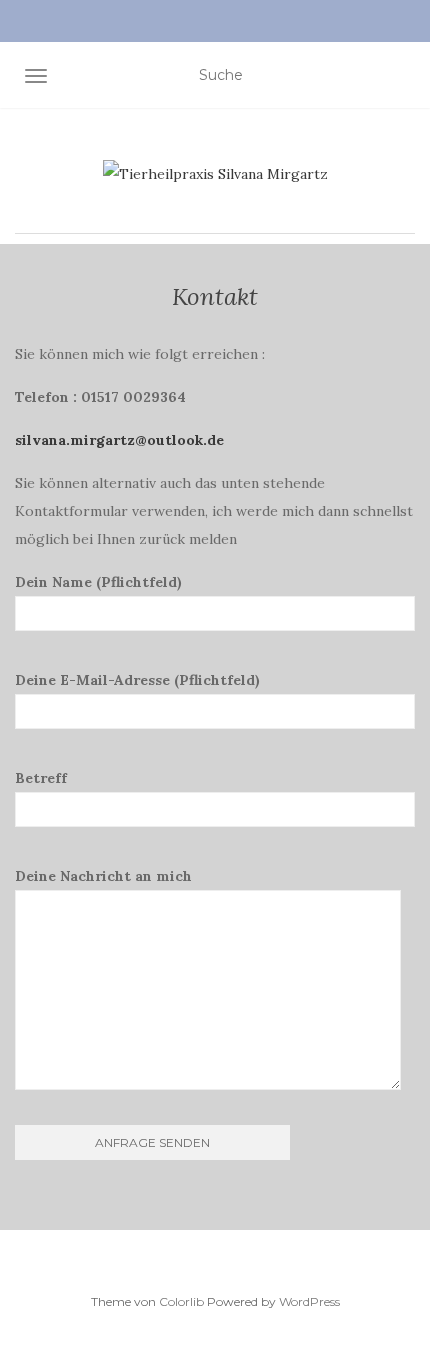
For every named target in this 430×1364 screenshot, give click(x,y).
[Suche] (407, 80)
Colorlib (181, 1301)
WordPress (309, 1301)
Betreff (41, 778)
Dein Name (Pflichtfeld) (98, 582)
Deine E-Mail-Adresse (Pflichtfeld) (137, 680)
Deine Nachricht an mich (103, 876)
